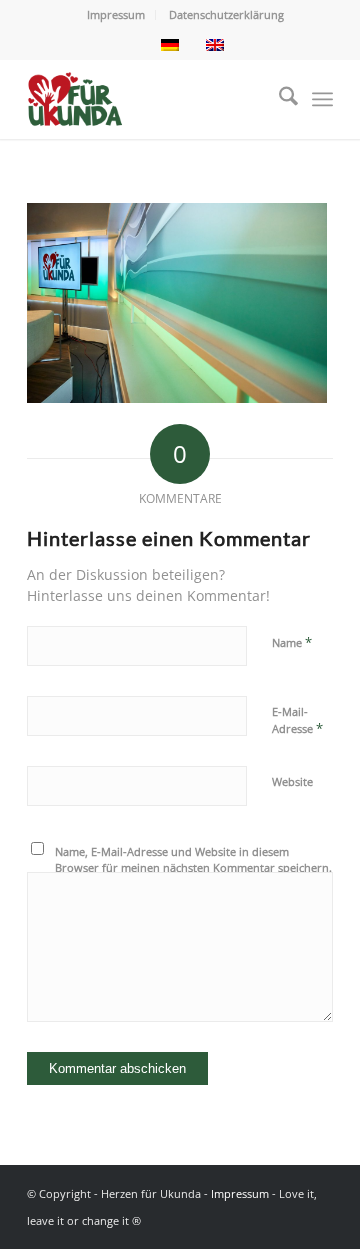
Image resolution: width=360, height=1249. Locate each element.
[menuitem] (116, 15)
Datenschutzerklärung (226, 14)
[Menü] (322, 99)
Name (292, 642)
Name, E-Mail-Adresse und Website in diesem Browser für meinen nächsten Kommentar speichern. (193, 860)
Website (292, 781)
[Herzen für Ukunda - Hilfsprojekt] (149, 99)
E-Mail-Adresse (297, 721)
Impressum (116, 14)
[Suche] (278, 99)
